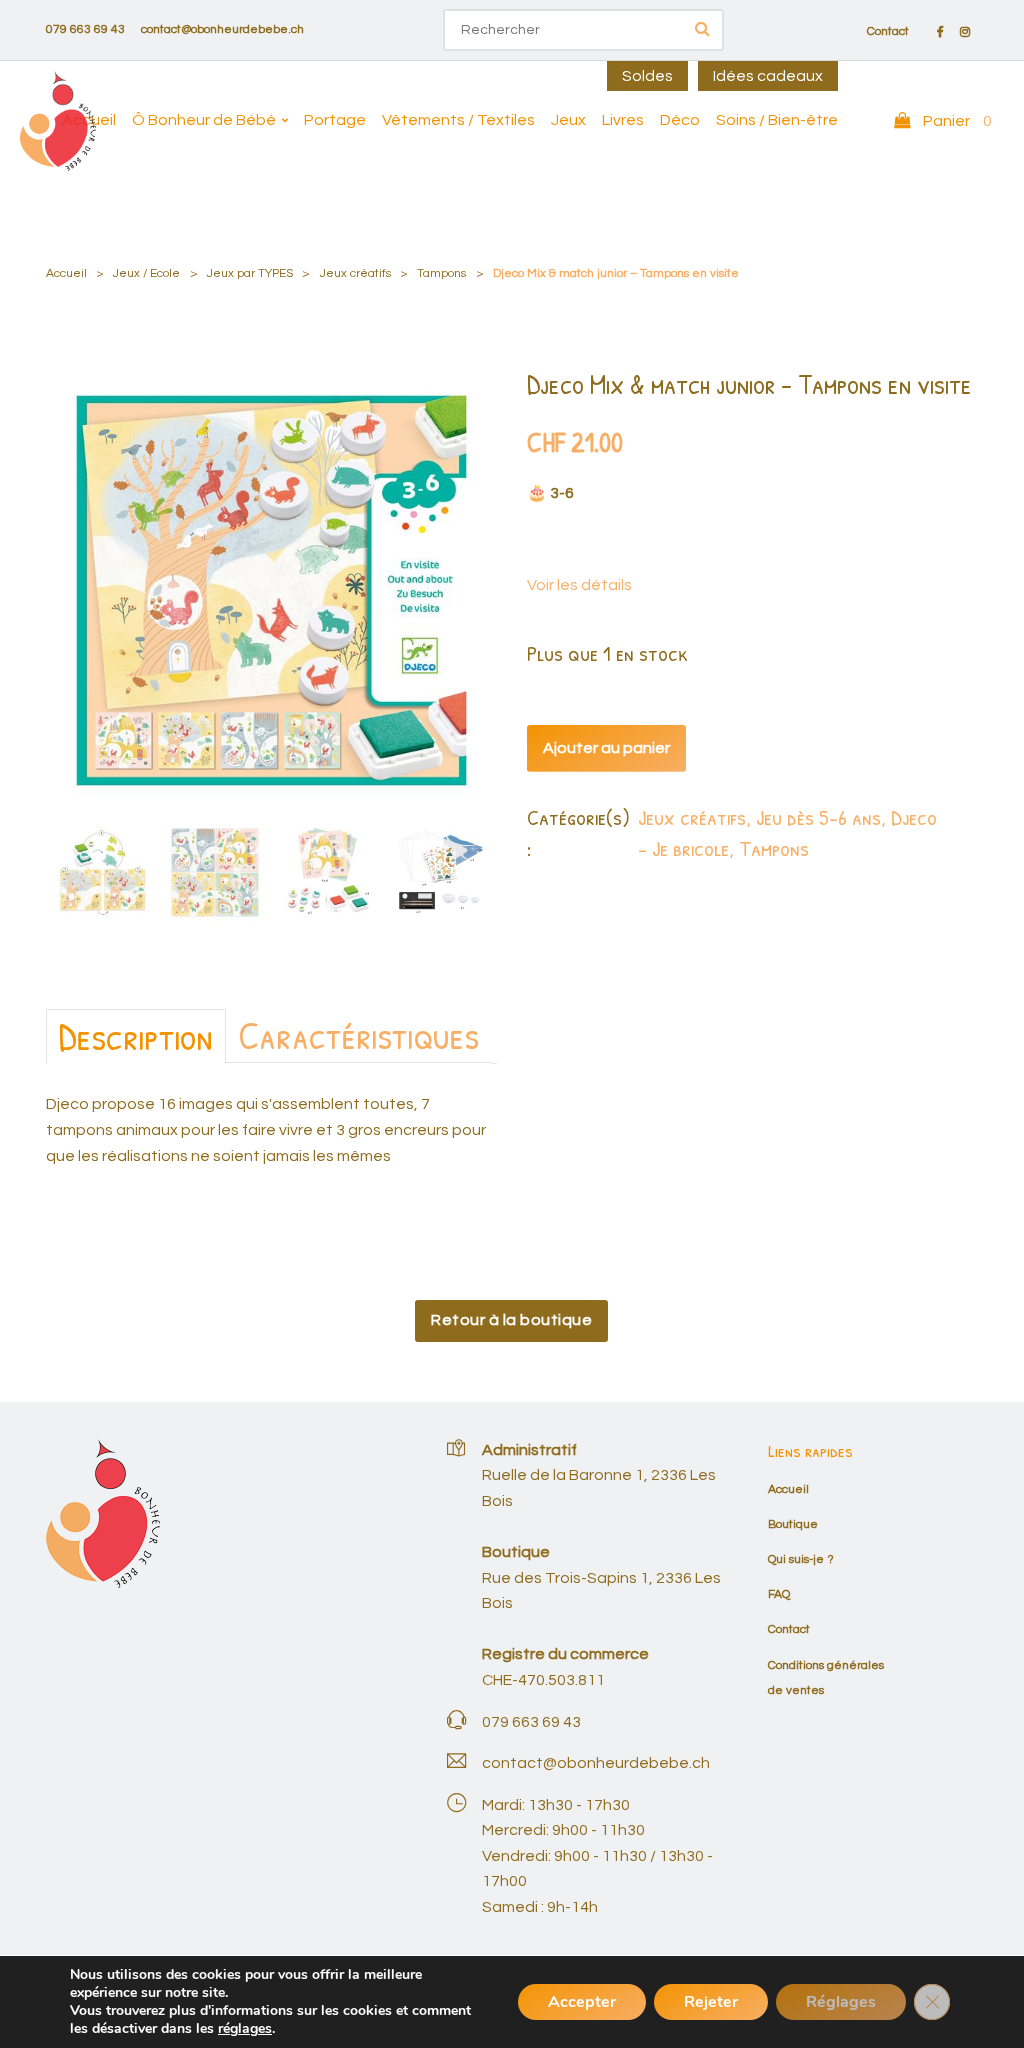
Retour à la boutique (511, 1320)
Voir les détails (579, 585)
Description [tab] (136, 1036)
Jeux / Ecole (146, 273)
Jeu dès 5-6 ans (818, 817)
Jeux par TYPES (250, 273)
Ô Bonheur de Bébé (204, 120)
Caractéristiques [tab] (358, 1035)
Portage (335, 120)
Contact (888, 32)
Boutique (793, 1524)
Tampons (441, 273)
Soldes (647, 76)
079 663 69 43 (85, 29)
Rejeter (711, 2002)
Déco (680, 120)
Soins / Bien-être (777, 120)
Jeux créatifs (355, 273)
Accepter (582, 2002)
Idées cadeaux (768, 76)
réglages (245, 2029)
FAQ (779, 1594)
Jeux (568, 120)
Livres (623, 120)
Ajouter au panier (606, 748)
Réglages (841, 2002)
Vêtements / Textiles (458, 120)
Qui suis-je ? (801, 1559)
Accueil (89, 120)
